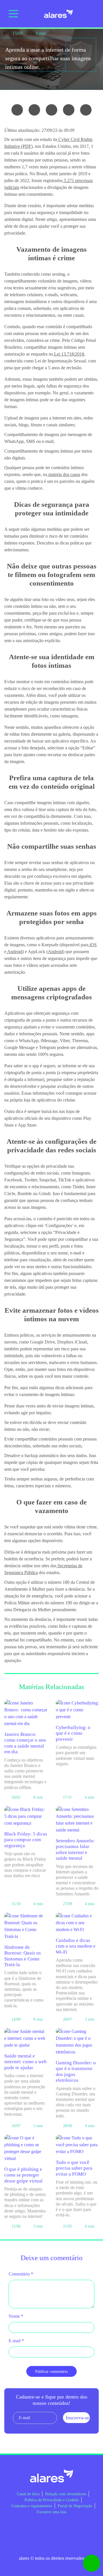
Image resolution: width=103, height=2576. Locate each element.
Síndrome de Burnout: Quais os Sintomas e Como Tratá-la (23, 1956)
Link (86, 110)
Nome (16, 2316)
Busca (92, 14)
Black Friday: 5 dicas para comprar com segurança (26, 1840)
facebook (34, 110)
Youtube (69, 2529)
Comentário (21, 2274)
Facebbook (17, 2529)
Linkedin (51, 2529)
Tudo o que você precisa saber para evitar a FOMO (74, 2168)
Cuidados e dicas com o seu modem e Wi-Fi (76, 1946)
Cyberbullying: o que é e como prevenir (73, 1733)
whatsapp (17, 110)
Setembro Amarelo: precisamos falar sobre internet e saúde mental (75, 1849)
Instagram (34, 2529)
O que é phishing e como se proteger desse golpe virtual (23, 2175)
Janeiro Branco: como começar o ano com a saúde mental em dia (25, 1743)
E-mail (16, 2341)
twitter (51, 110)
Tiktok (86, 2529)
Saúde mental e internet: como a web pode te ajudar (25, 2062)
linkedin (69, 110)
